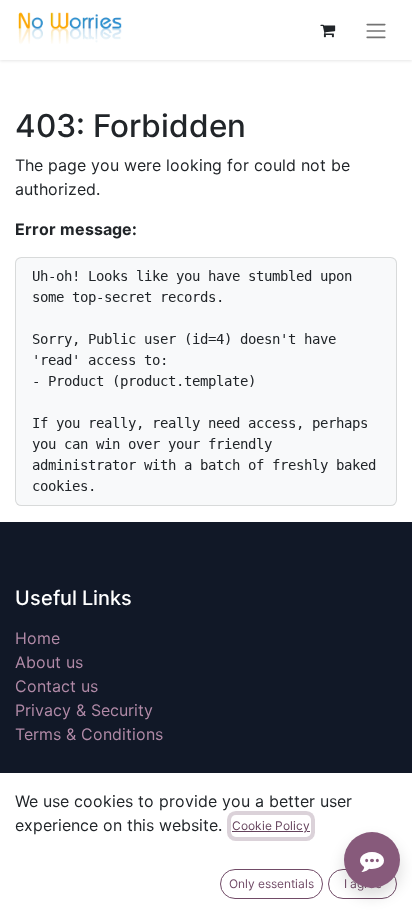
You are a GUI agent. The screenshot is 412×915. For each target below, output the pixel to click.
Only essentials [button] (271, 883)
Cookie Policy (271, 825)
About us (49, 662)
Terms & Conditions (89, 734)
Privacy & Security (84, 710)
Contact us (56, 686)
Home (37, 638)
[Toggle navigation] (376, 30)
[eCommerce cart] (327, 30)
